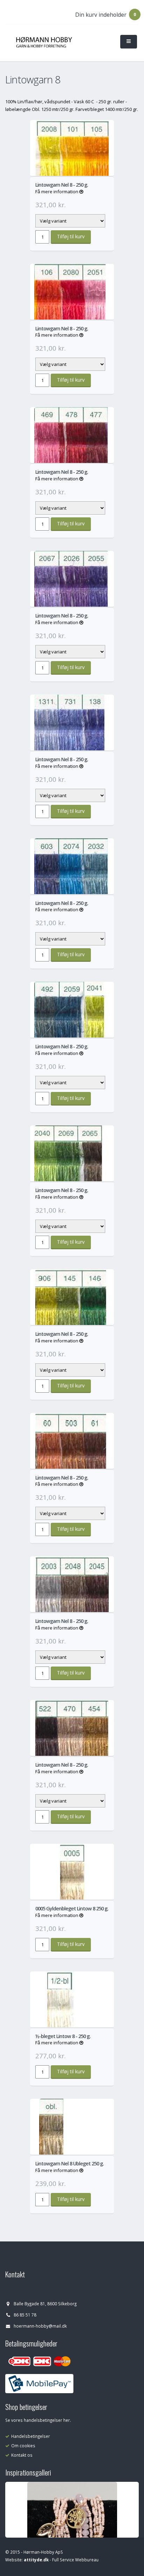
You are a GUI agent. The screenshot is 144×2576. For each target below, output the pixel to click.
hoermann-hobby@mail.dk (40, 2326)
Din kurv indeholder (101, 15)
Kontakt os (22, 2455)
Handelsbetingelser (31, 2436)
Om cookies (23, 2446)
